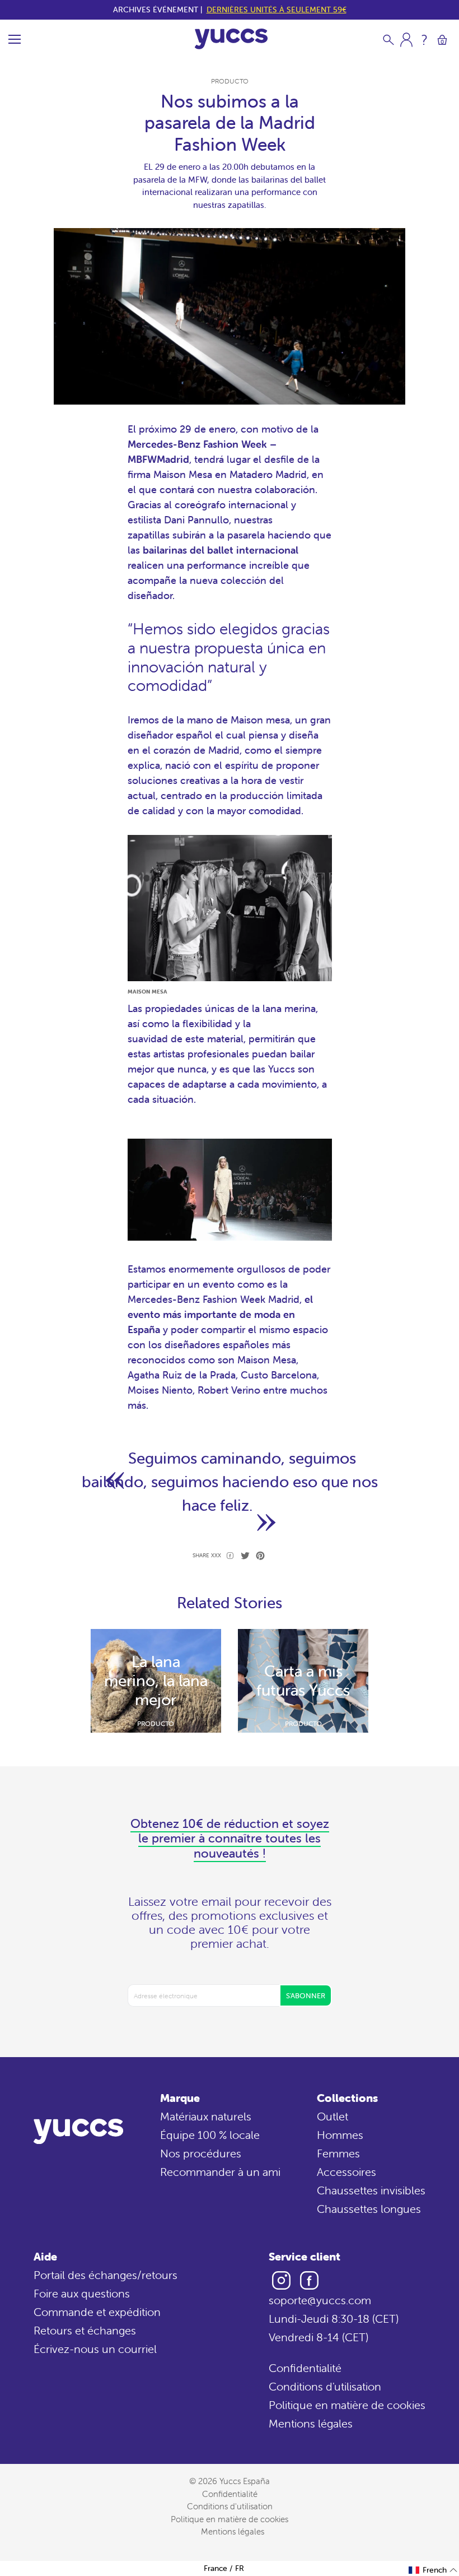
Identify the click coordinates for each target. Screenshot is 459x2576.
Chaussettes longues (369, 2209)
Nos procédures (201, 2153)
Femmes (338, 2153)
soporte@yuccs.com (320, 2300)
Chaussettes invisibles (371, 2190)
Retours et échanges (85, 2330)
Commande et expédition (97, 2312)
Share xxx (207, 1555)
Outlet (332, 2116)
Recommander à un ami (220, 2172)
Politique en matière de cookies (347, 2405)
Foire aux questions (82, 2293)
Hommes (340, 2135)
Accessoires (346, 2172)
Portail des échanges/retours (106, 2275)
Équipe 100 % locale (210, 2135)
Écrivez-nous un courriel (95, 2349)
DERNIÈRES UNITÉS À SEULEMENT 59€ (277, 10)
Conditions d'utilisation (325, 2386)
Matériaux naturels (206, 2116)
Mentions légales (311, 2423)
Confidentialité (305, 2368)
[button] (433, 2570)
